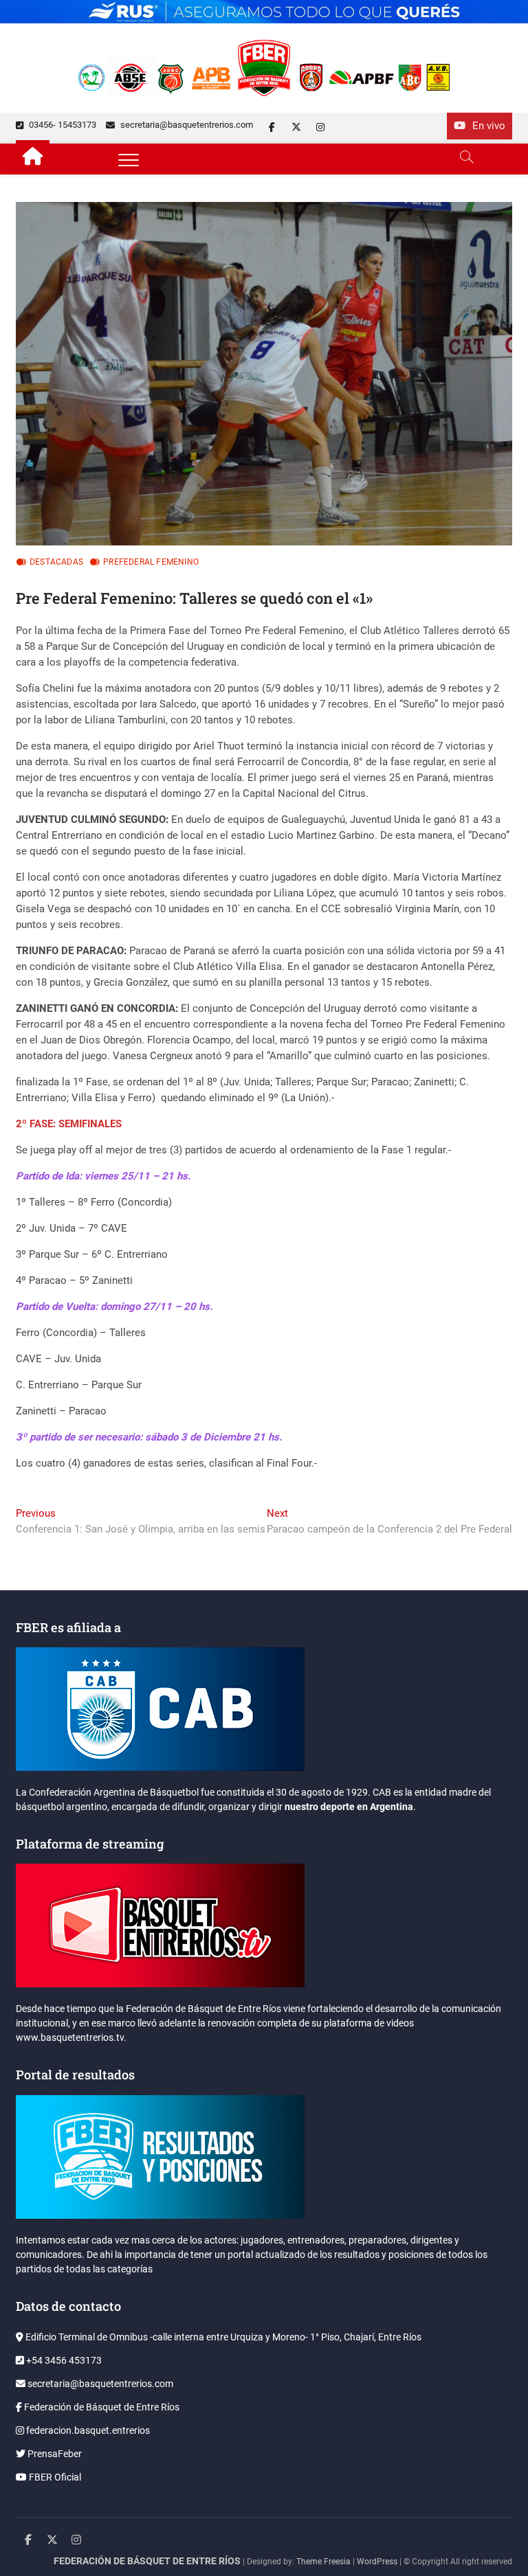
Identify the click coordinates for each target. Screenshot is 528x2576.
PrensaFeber (54, 2454)
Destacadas (56, 562)
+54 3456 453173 (63, 2360)
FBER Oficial (54, 2477)
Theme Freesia (323, 2562)
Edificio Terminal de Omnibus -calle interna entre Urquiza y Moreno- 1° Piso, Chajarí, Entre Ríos (222, 2337)
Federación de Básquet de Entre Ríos (101, 2407)
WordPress (377, 2562)
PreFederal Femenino (151, 562)
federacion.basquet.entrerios (87, 2430)
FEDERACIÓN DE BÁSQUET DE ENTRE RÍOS (147, 2561)
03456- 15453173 (62, 125)
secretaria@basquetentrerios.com (186, 125)
